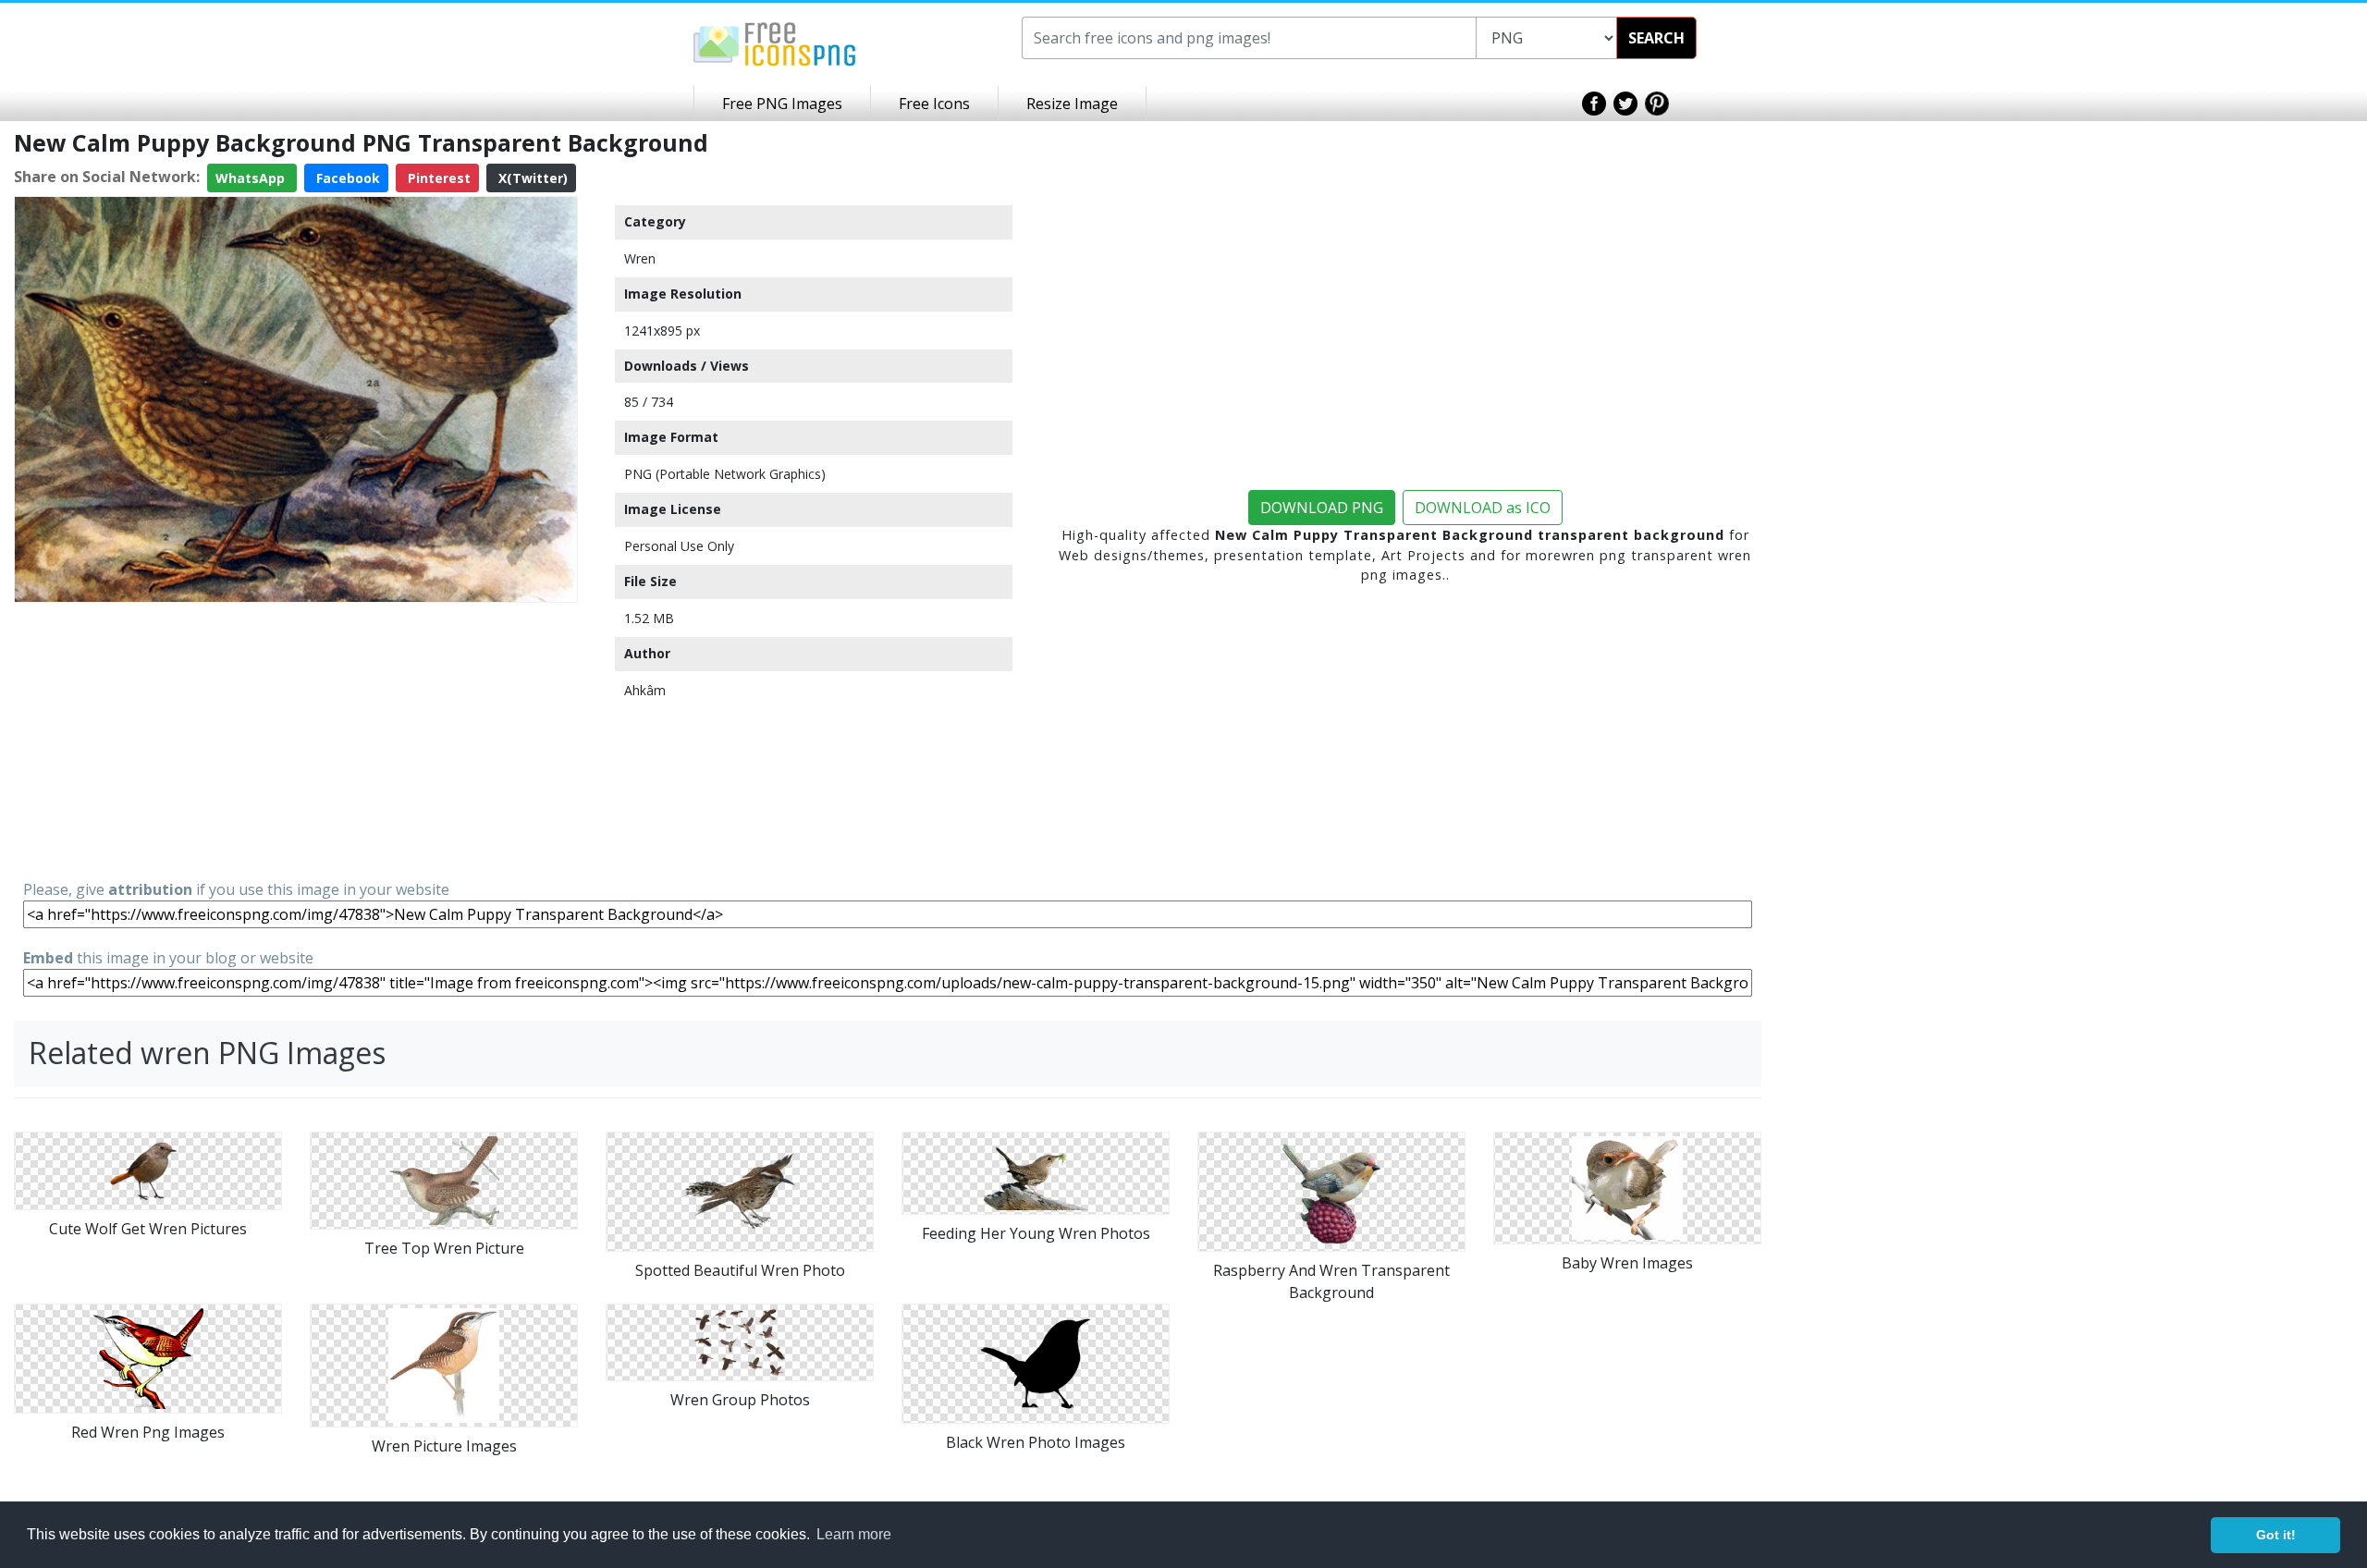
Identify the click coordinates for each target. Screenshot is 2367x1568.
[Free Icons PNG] (775, 43)
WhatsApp (252, 178)
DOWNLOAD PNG (1322, 508)
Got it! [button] (2276, 1535)
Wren (640, 258)
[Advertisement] (296, 740)
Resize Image (1072, 104)
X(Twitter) (531, 178)
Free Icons (934, 104)
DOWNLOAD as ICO (1483, 508)
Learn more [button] (854, 1534)
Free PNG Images (782, 104)
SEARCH (1656, 38)
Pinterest (437, 178)
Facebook (346, 178)
